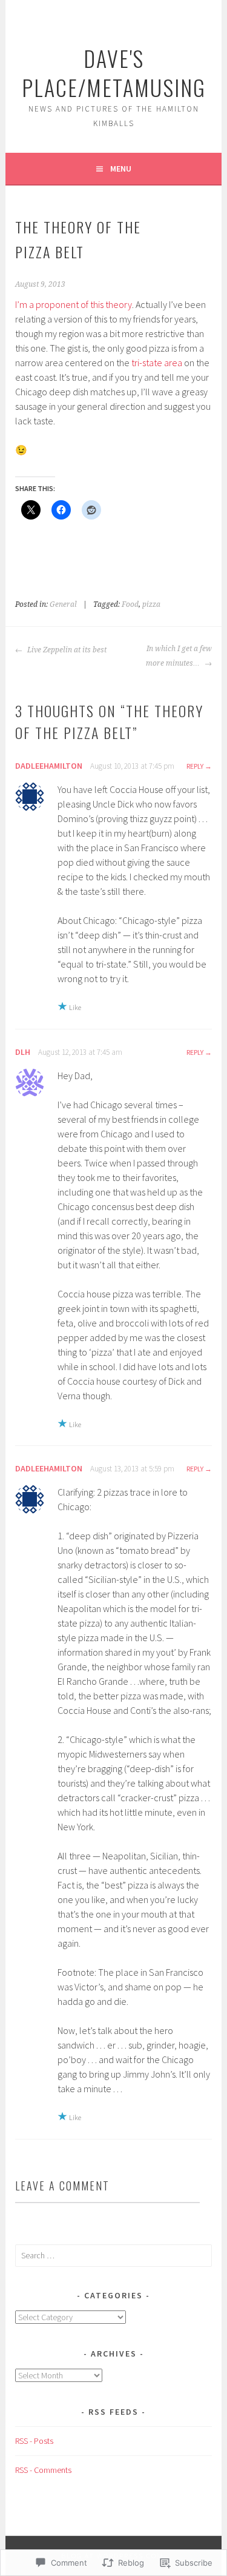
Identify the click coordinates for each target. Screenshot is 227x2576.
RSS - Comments (43, 2470)
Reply (195, 766)
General (63, 604)
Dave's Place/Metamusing (114, 72)
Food (130, 604)
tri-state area (157, 363)
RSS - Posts (34, 2441)
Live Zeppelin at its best (66, 650)
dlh (23, 1052)
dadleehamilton (49, 766)
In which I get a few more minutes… (179, 656)
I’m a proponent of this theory (74, 304)
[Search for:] (113, 2255)
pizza (151, 604)
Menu (121, 169)
